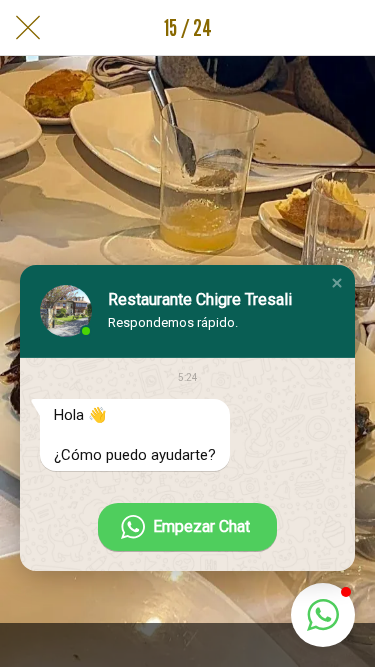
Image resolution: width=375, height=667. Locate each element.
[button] (337, 283)
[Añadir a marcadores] (347, 28)
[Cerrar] (28, 28)
